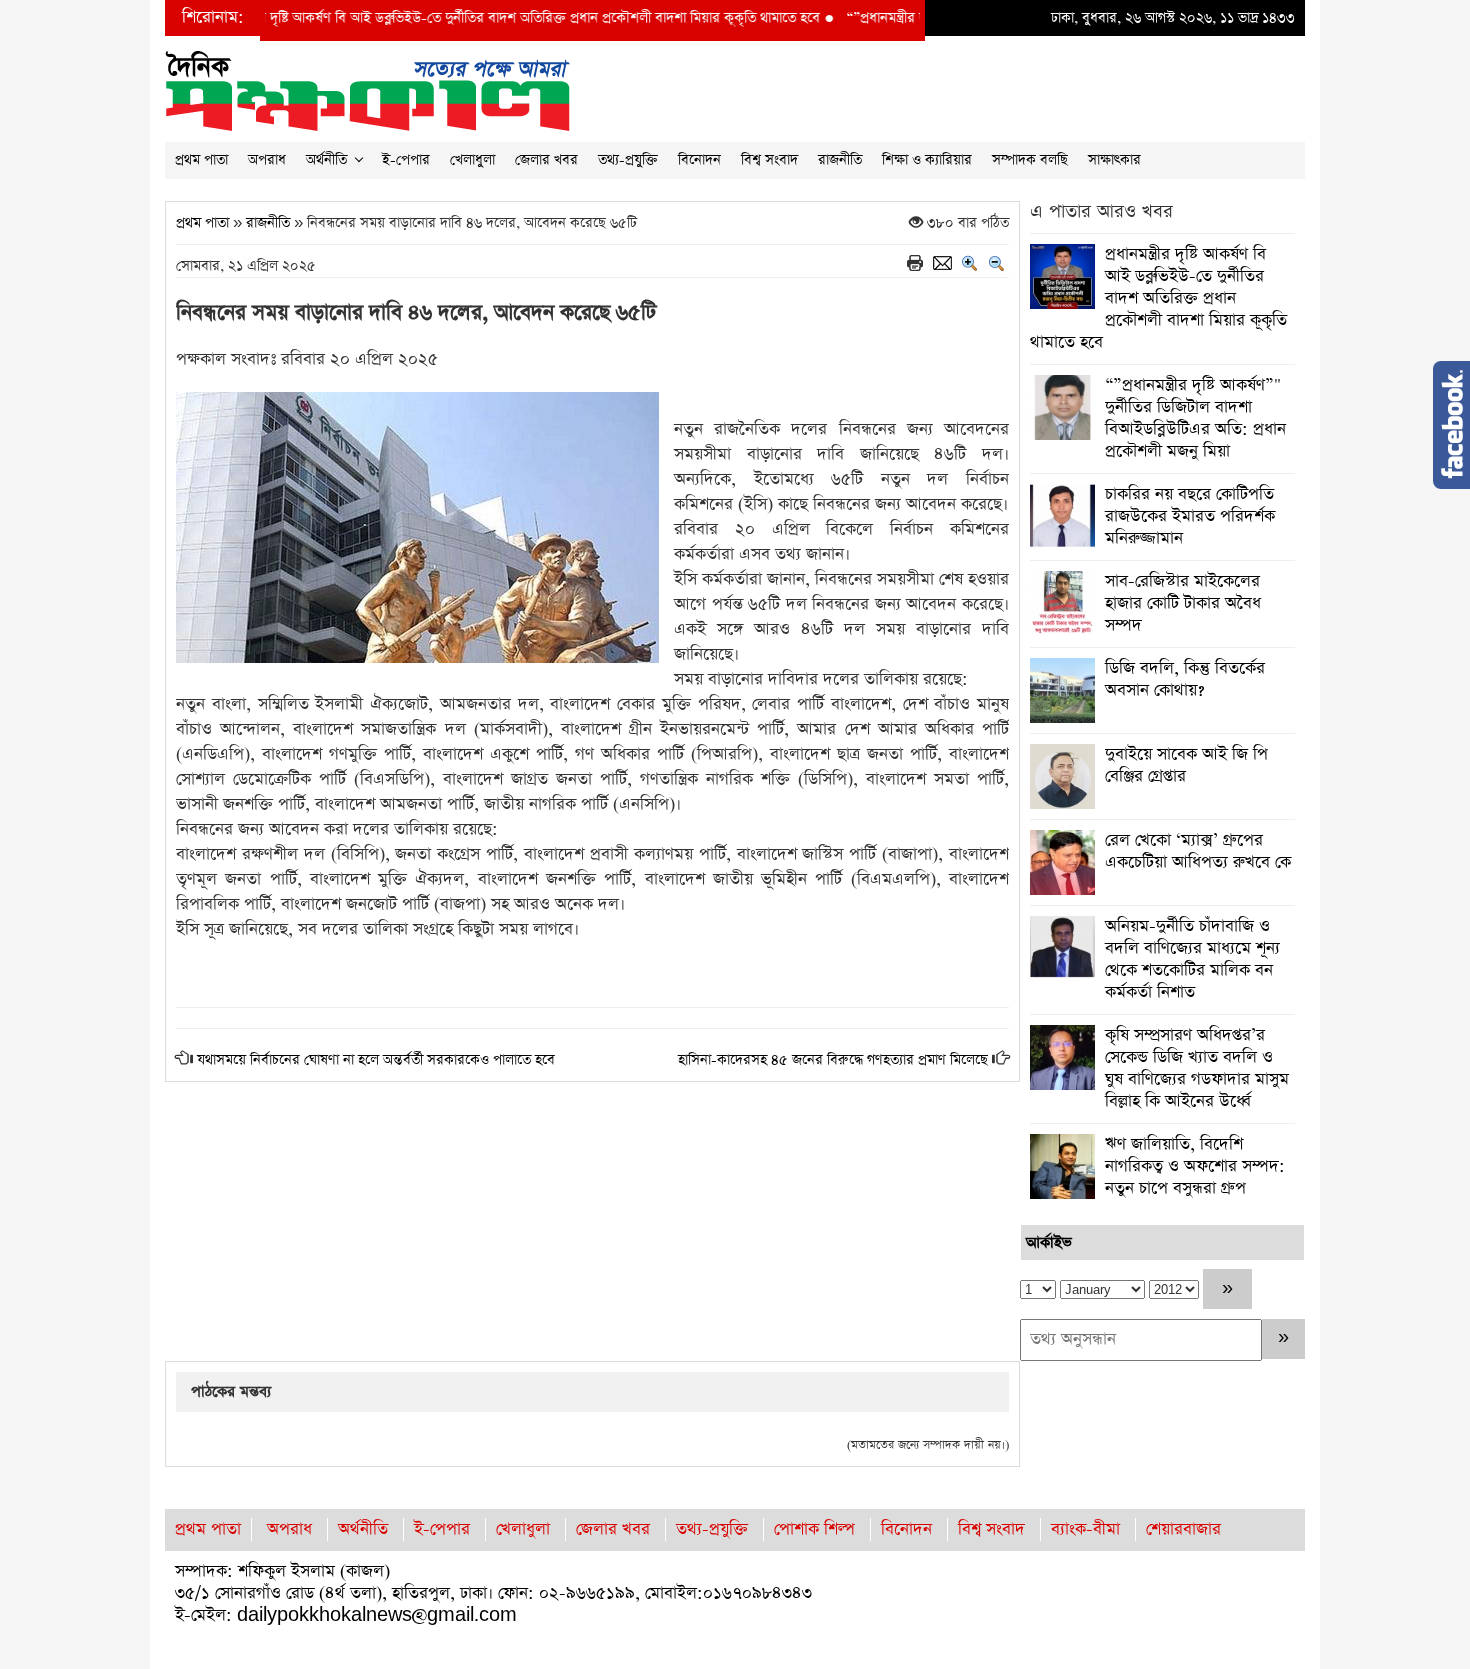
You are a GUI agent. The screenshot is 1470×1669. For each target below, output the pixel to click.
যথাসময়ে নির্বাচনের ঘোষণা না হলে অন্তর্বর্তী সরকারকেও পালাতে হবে (376, 1060)
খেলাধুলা (472, 160)
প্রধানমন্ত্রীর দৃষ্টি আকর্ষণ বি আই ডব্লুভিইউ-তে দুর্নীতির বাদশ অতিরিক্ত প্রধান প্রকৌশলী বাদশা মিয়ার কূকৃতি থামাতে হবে (446, 18)
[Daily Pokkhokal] (367, 89)
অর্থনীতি (326, 160)
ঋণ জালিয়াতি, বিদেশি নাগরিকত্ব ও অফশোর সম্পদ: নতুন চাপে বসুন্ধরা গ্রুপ (1195, 1166)
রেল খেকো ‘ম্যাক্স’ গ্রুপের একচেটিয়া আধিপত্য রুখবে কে (1198, 851)
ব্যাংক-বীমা (1085, 1529)
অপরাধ (267, 160)
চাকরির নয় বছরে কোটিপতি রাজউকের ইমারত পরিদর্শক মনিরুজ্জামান (1190, 516)
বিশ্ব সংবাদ (769, 160)
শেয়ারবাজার (1183, 1529)
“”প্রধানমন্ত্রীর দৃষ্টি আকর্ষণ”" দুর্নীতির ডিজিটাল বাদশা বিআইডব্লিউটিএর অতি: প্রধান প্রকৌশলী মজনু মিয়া (1195, 418)
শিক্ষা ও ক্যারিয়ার (927, 160)
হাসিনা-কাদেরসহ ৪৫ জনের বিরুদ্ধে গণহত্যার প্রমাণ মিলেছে (833, 1060)
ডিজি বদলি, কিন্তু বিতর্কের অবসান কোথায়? (1185, 679)
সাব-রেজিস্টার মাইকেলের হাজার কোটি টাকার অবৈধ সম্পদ (1183, 603)
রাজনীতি (840, 160)
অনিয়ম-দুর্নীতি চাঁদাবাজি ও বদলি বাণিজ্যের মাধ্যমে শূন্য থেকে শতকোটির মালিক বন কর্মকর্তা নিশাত (1192, 959)
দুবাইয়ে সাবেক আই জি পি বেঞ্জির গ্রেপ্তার (1186, 765)
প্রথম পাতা (201, 160)
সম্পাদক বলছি (1030, 160)
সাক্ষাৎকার (1114, 160)
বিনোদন (699, 160)
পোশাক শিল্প (814, 1529)
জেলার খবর (546, 160)
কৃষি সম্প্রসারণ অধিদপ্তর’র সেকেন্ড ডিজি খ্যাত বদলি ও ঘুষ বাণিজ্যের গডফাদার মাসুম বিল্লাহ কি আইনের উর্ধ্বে (1197, 1068)
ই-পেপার (406, 160)
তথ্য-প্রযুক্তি (628, 160)
